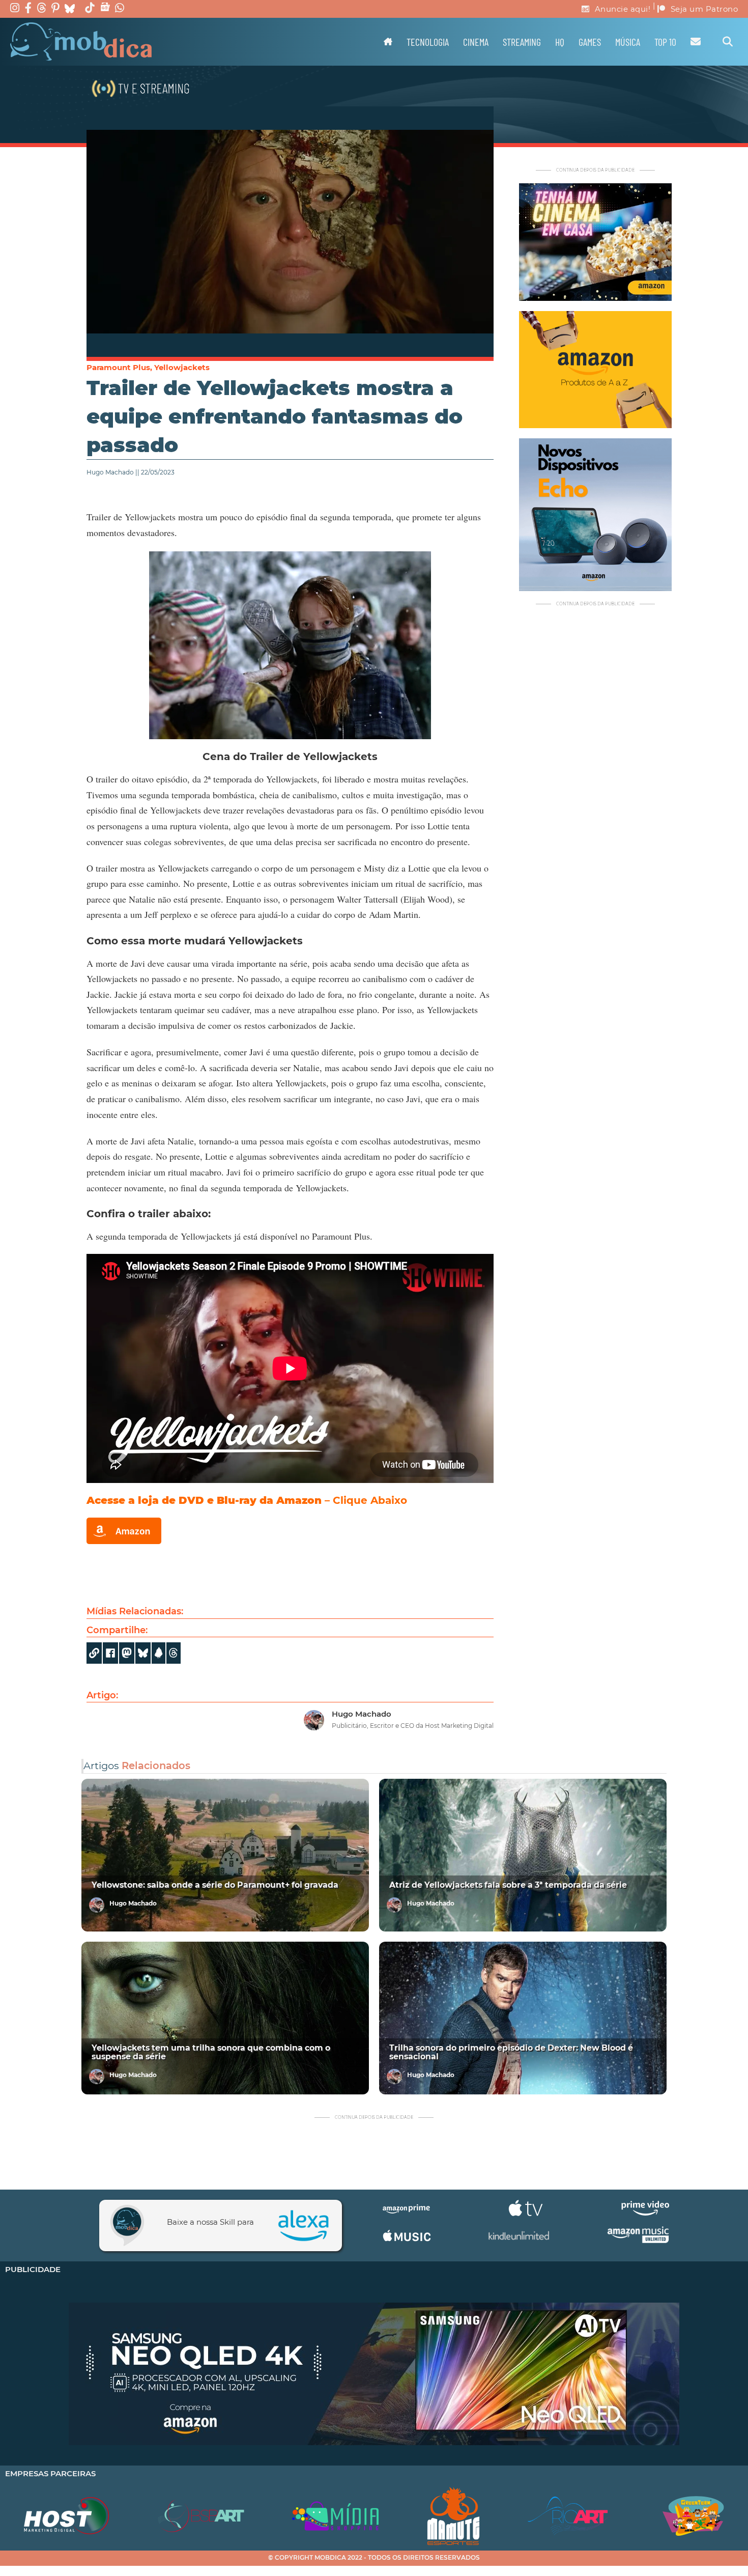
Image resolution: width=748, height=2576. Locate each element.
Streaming (522, 42)
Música (628, 42)
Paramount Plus (118, 367)
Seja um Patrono (704, 9)
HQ (560, 42)
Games (590, 42)
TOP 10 (665, 42)
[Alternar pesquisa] (728, 42)
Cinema (476, 42)
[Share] (143, 1653)
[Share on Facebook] (110, 1653)
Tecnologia (428, 42)
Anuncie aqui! (623, 9)
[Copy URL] (94, 1653)
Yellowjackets (182, 367)
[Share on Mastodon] (127, 1653)
